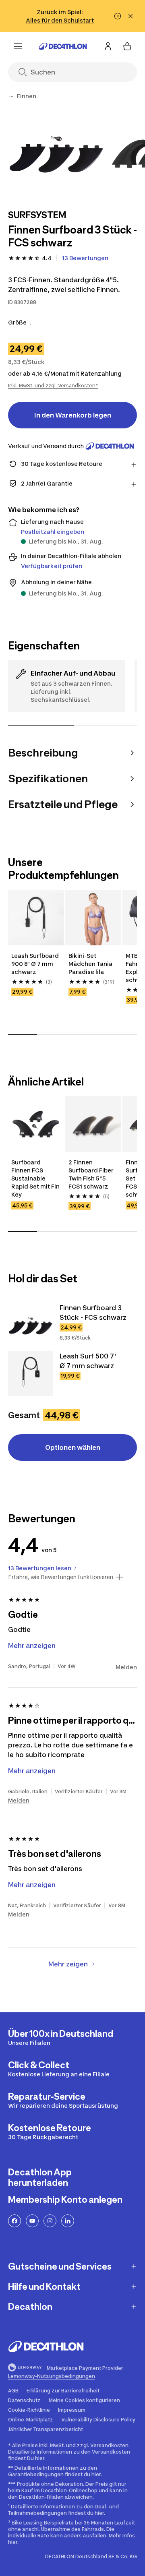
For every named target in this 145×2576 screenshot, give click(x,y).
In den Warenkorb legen (73, 415)
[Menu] (18, 46)
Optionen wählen (73, 1447)
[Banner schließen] (130, 16)
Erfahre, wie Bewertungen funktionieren (61, 1577)
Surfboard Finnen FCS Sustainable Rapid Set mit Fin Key (35, 1178)
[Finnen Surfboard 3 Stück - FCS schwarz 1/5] (56, 153)
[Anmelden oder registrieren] (108, 46)
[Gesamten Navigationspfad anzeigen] (11, 96)
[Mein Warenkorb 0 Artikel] (127, 46)
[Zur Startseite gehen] (63, 46)
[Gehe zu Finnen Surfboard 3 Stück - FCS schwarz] (31, 1325)
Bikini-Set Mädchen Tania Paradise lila (90, 964)
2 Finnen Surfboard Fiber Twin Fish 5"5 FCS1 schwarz (91, 1174)
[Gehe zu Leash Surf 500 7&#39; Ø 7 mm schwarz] (31, 1374)
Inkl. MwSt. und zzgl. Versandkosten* (53, 386)
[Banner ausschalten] (118, 16)
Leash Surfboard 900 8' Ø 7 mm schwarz (35, 964)
